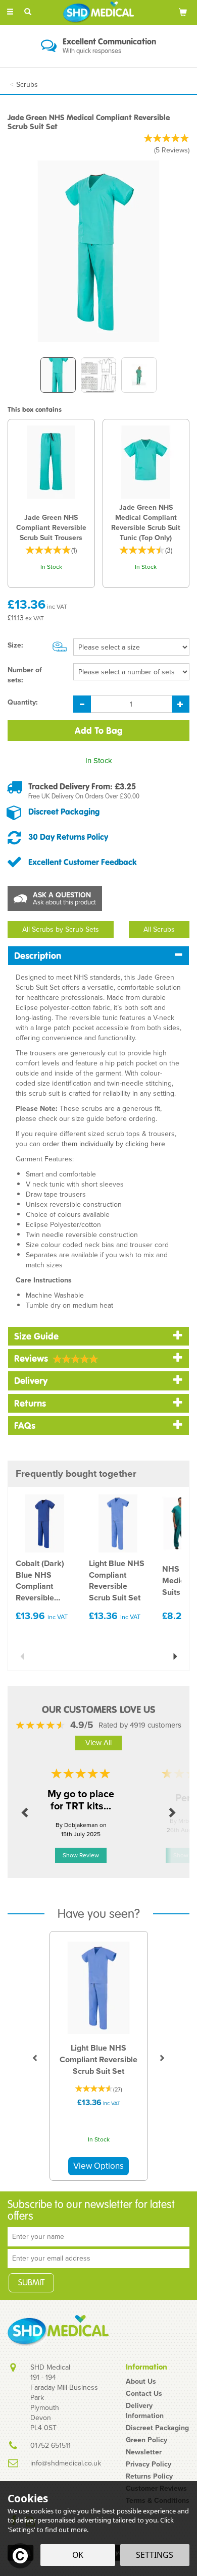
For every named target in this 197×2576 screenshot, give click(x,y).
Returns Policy (149, 2477)
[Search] (28, 12)
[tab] (98, 956)
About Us (141, 2382)
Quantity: (23, 703)
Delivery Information (145, 2411)
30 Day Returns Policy (68, 837)
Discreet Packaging (64, 812)
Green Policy (146, 2440)
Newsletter (144, 2452)
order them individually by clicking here (104, 1144)
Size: (15, 646)
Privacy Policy (149, 2464)
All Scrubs (159, 929)
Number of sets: (25, 675)
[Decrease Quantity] (82, 704)
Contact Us (144, 2394)
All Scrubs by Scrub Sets (61, 929)
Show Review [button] (81, 1855)
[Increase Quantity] (181, 704)
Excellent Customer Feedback (83, 862)
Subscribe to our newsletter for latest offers (91, 2211)
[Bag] (183, 12)
